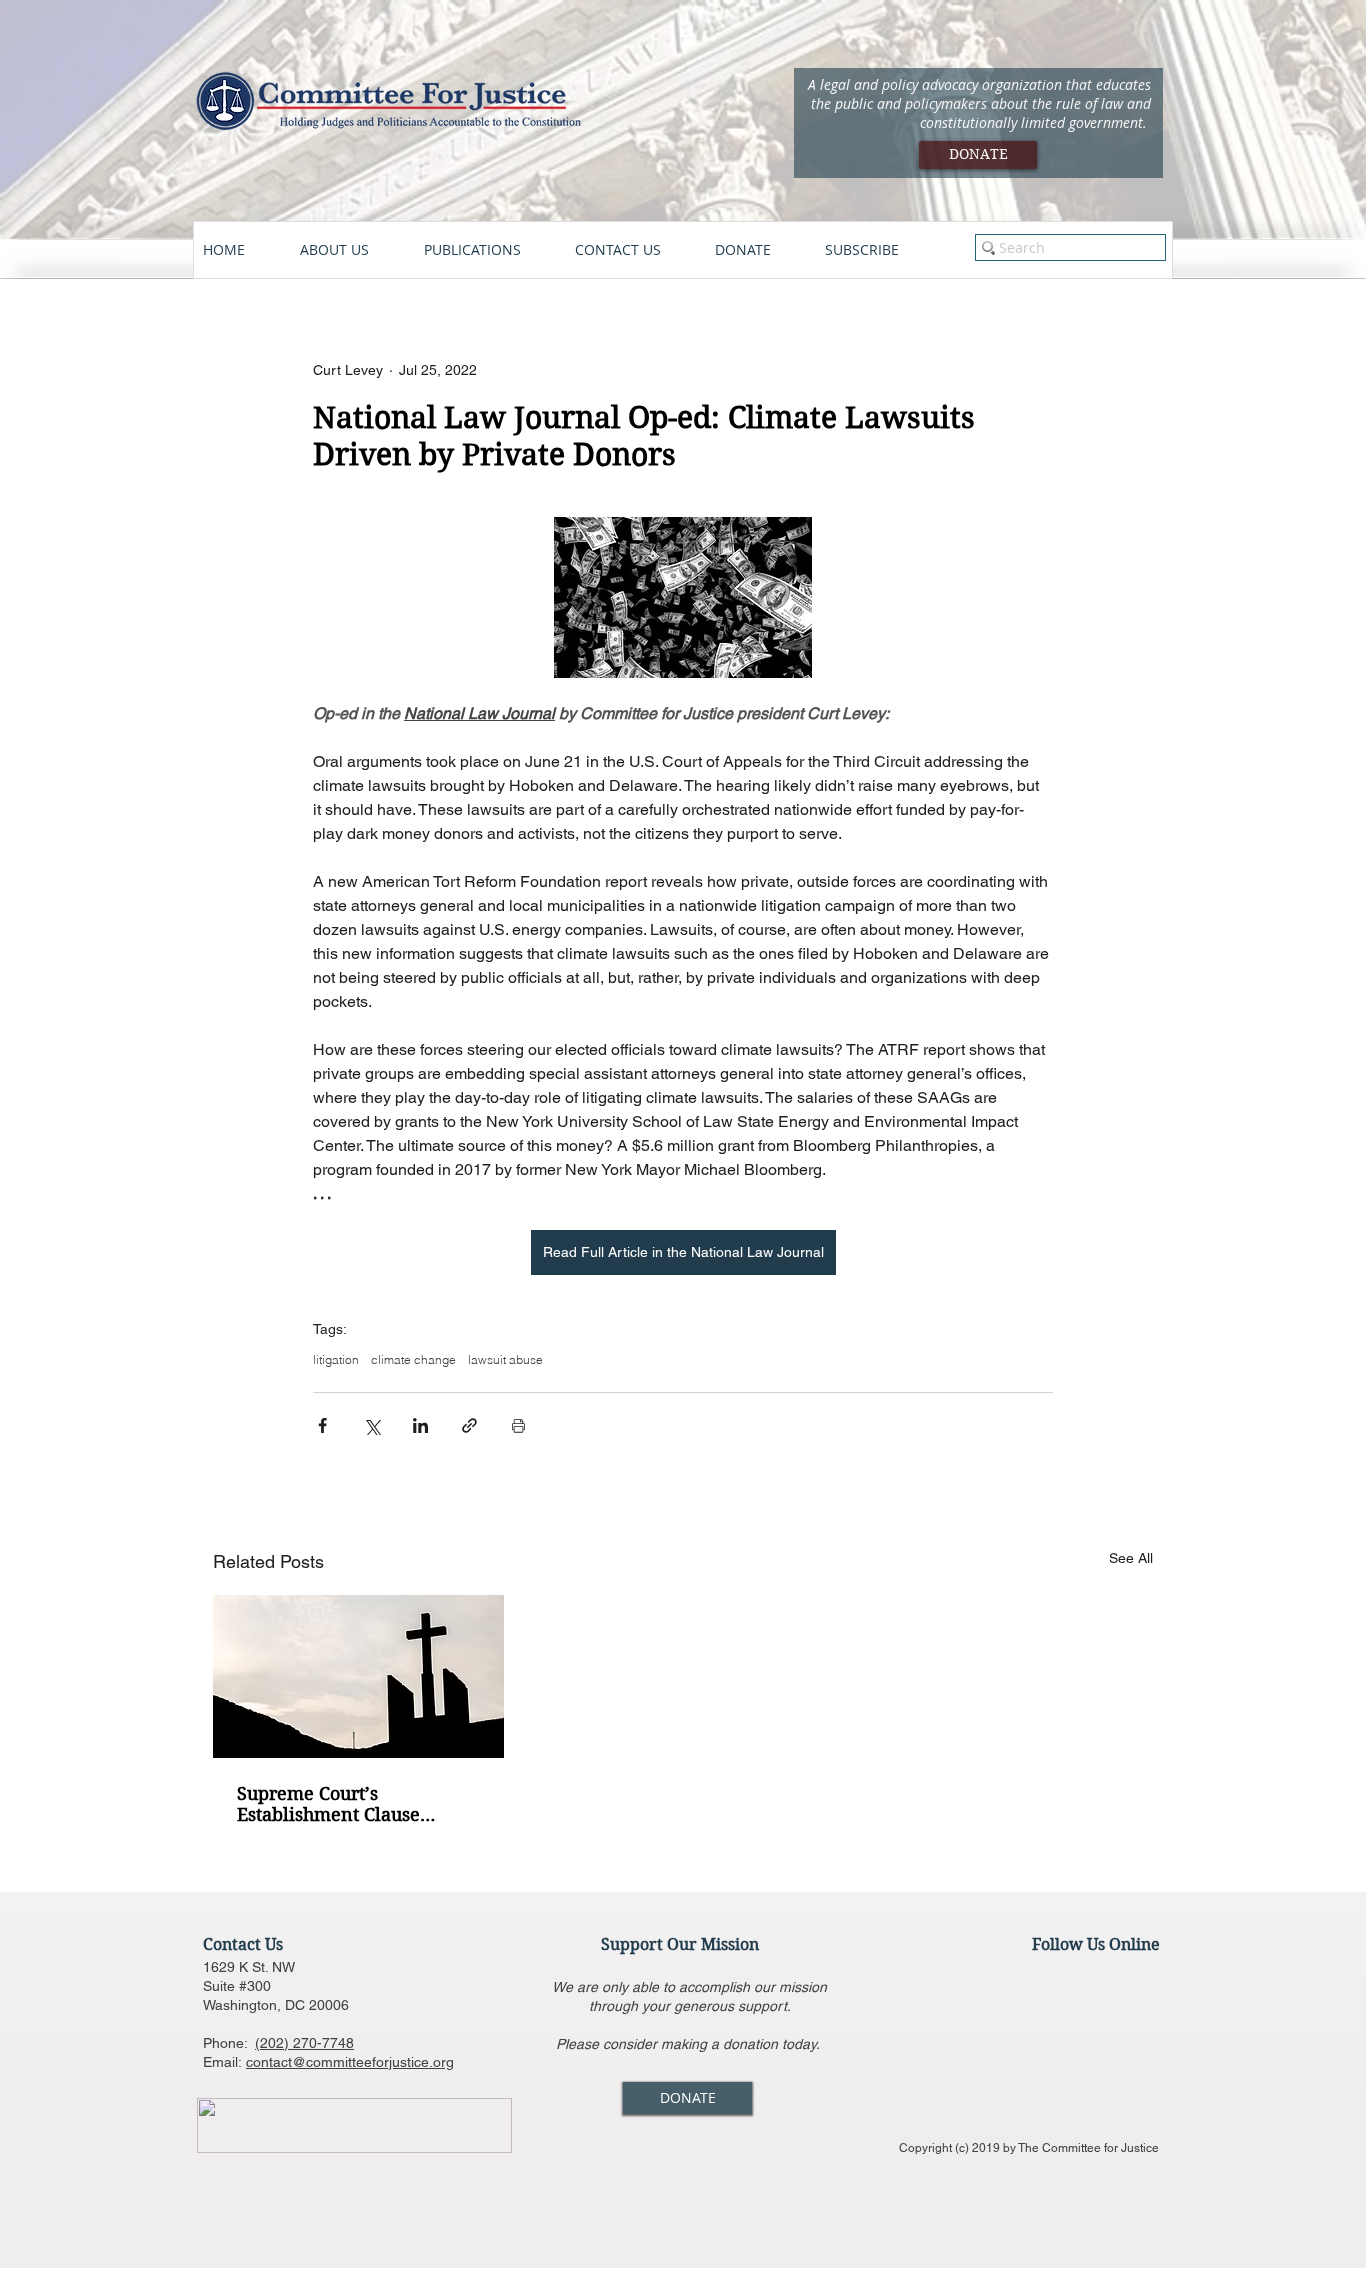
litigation (336, 1359)
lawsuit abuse (505, 1359)
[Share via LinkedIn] (420, 1425)
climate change (413, 1359)
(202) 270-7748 (304, 2043)
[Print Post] (518, 1425)
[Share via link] (469, 1425)
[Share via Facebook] (322, 1425)
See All (1131, 1558)
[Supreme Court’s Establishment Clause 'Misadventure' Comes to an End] (358, 1676)
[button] (352, 250)
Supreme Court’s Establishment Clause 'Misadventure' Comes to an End (355, 1804)
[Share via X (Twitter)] (371, 1425)
